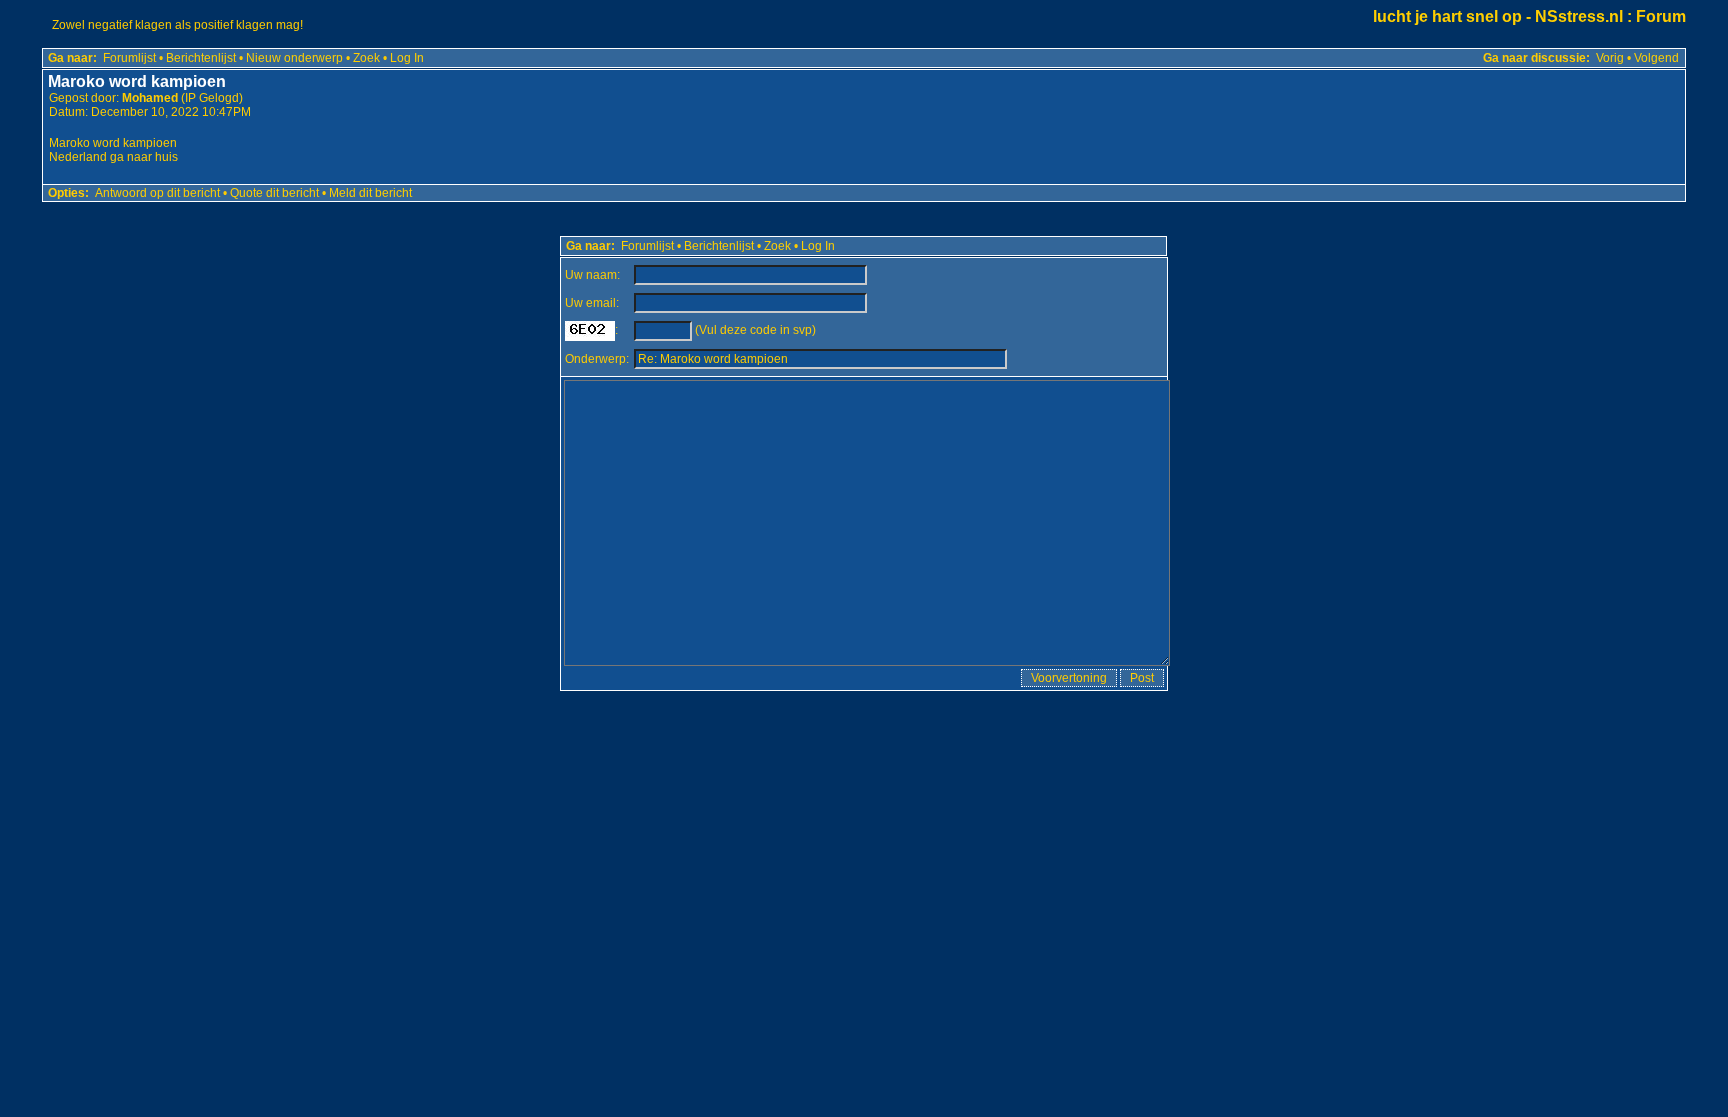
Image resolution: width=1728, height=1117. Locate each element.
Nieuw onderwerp (294, 58)
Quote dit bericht (274, 193)
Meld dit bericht (370, 193)
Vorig (1610, 58)
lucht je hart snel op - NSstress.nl (1498, 16)
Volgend (1656, 58)
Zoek (366, 58)
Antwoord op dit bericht (157, 193)
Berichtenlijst (201, 58)
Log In (407, 58)
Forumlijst (129, 58)
